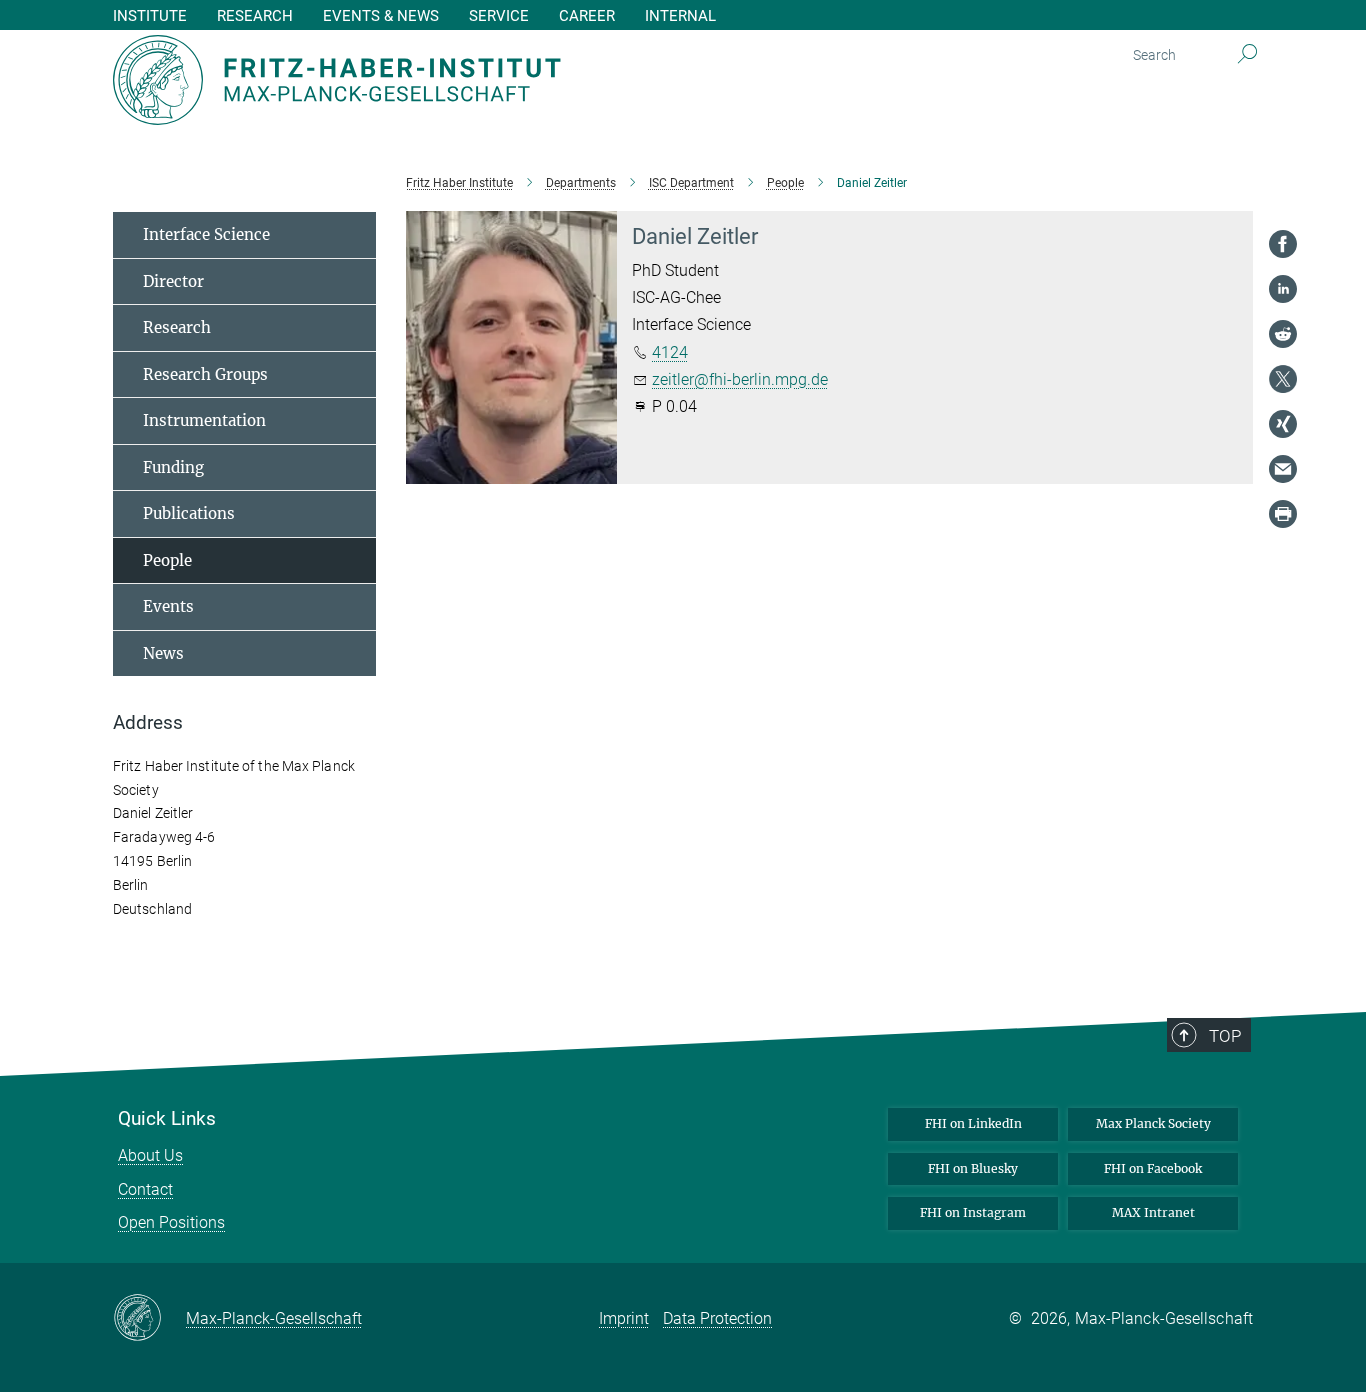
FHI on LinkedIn (973, 1123)
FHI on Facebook (1153, 1168)
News (163, 653)
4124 (670, 352)
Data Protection (717, 1318)
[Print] (1283, 514)
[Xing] (1283, 424)
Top (1225, 1036)
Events (168, 606)
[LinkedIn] (1283, 289)
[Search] (1247, 55)
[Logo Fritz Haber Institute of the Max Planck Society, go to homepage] (488, 80)
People (167, 560)
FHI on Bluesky (973, 1168)
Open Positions (171, 1222)
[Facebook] (1283, 244)
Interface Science (206, 234)
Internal (680, 16)
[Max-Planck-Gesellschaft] (149, 1319)
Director (173, 281)
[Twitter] (1283, 379)
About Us (150, 1155)
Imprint (624, 1318)
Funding (173, 467)
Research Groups (205, 374)
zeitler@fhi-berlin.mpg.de (740, 379)
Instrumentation (204, 420)
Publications (189, 513)
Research (177, 327)
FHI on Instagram (973, 1212)
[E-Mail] (1283, 469)
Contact (145, 1189)
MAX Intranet (1153, 1212)
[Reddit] (1283, 334)
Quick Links (167, 1119)
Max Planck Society (1153, 1123)
